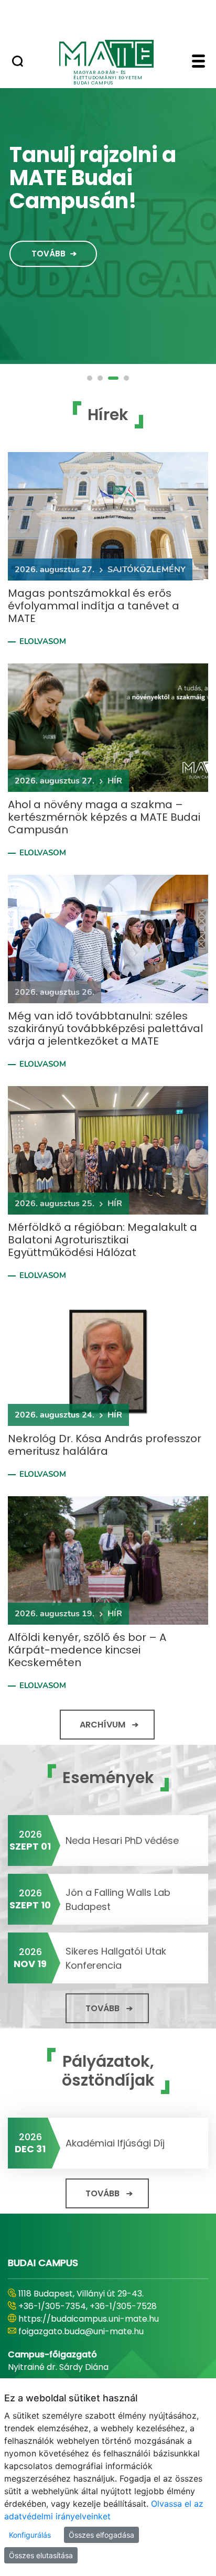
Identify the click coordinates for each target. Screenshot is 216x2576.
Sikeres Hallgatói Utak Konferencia (116, 1958)
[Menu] (198, 62)
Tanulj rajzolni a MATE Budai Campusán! (93, 178)
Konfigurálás (30, 2535)
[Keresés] (18, 62)
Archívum (102, 1725)
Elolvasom (43, 641)
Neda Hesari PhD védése (122, 1840)
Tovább (48, 254)
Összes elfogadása (101, 2535)
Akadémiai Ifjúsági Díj (115, 2143)
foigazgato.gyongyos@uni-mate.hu (90, 2331)
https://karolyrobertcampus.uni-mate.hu (104, 2319)
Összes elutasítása (41, 2555)
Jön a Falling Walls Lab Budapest (118, 1899)
